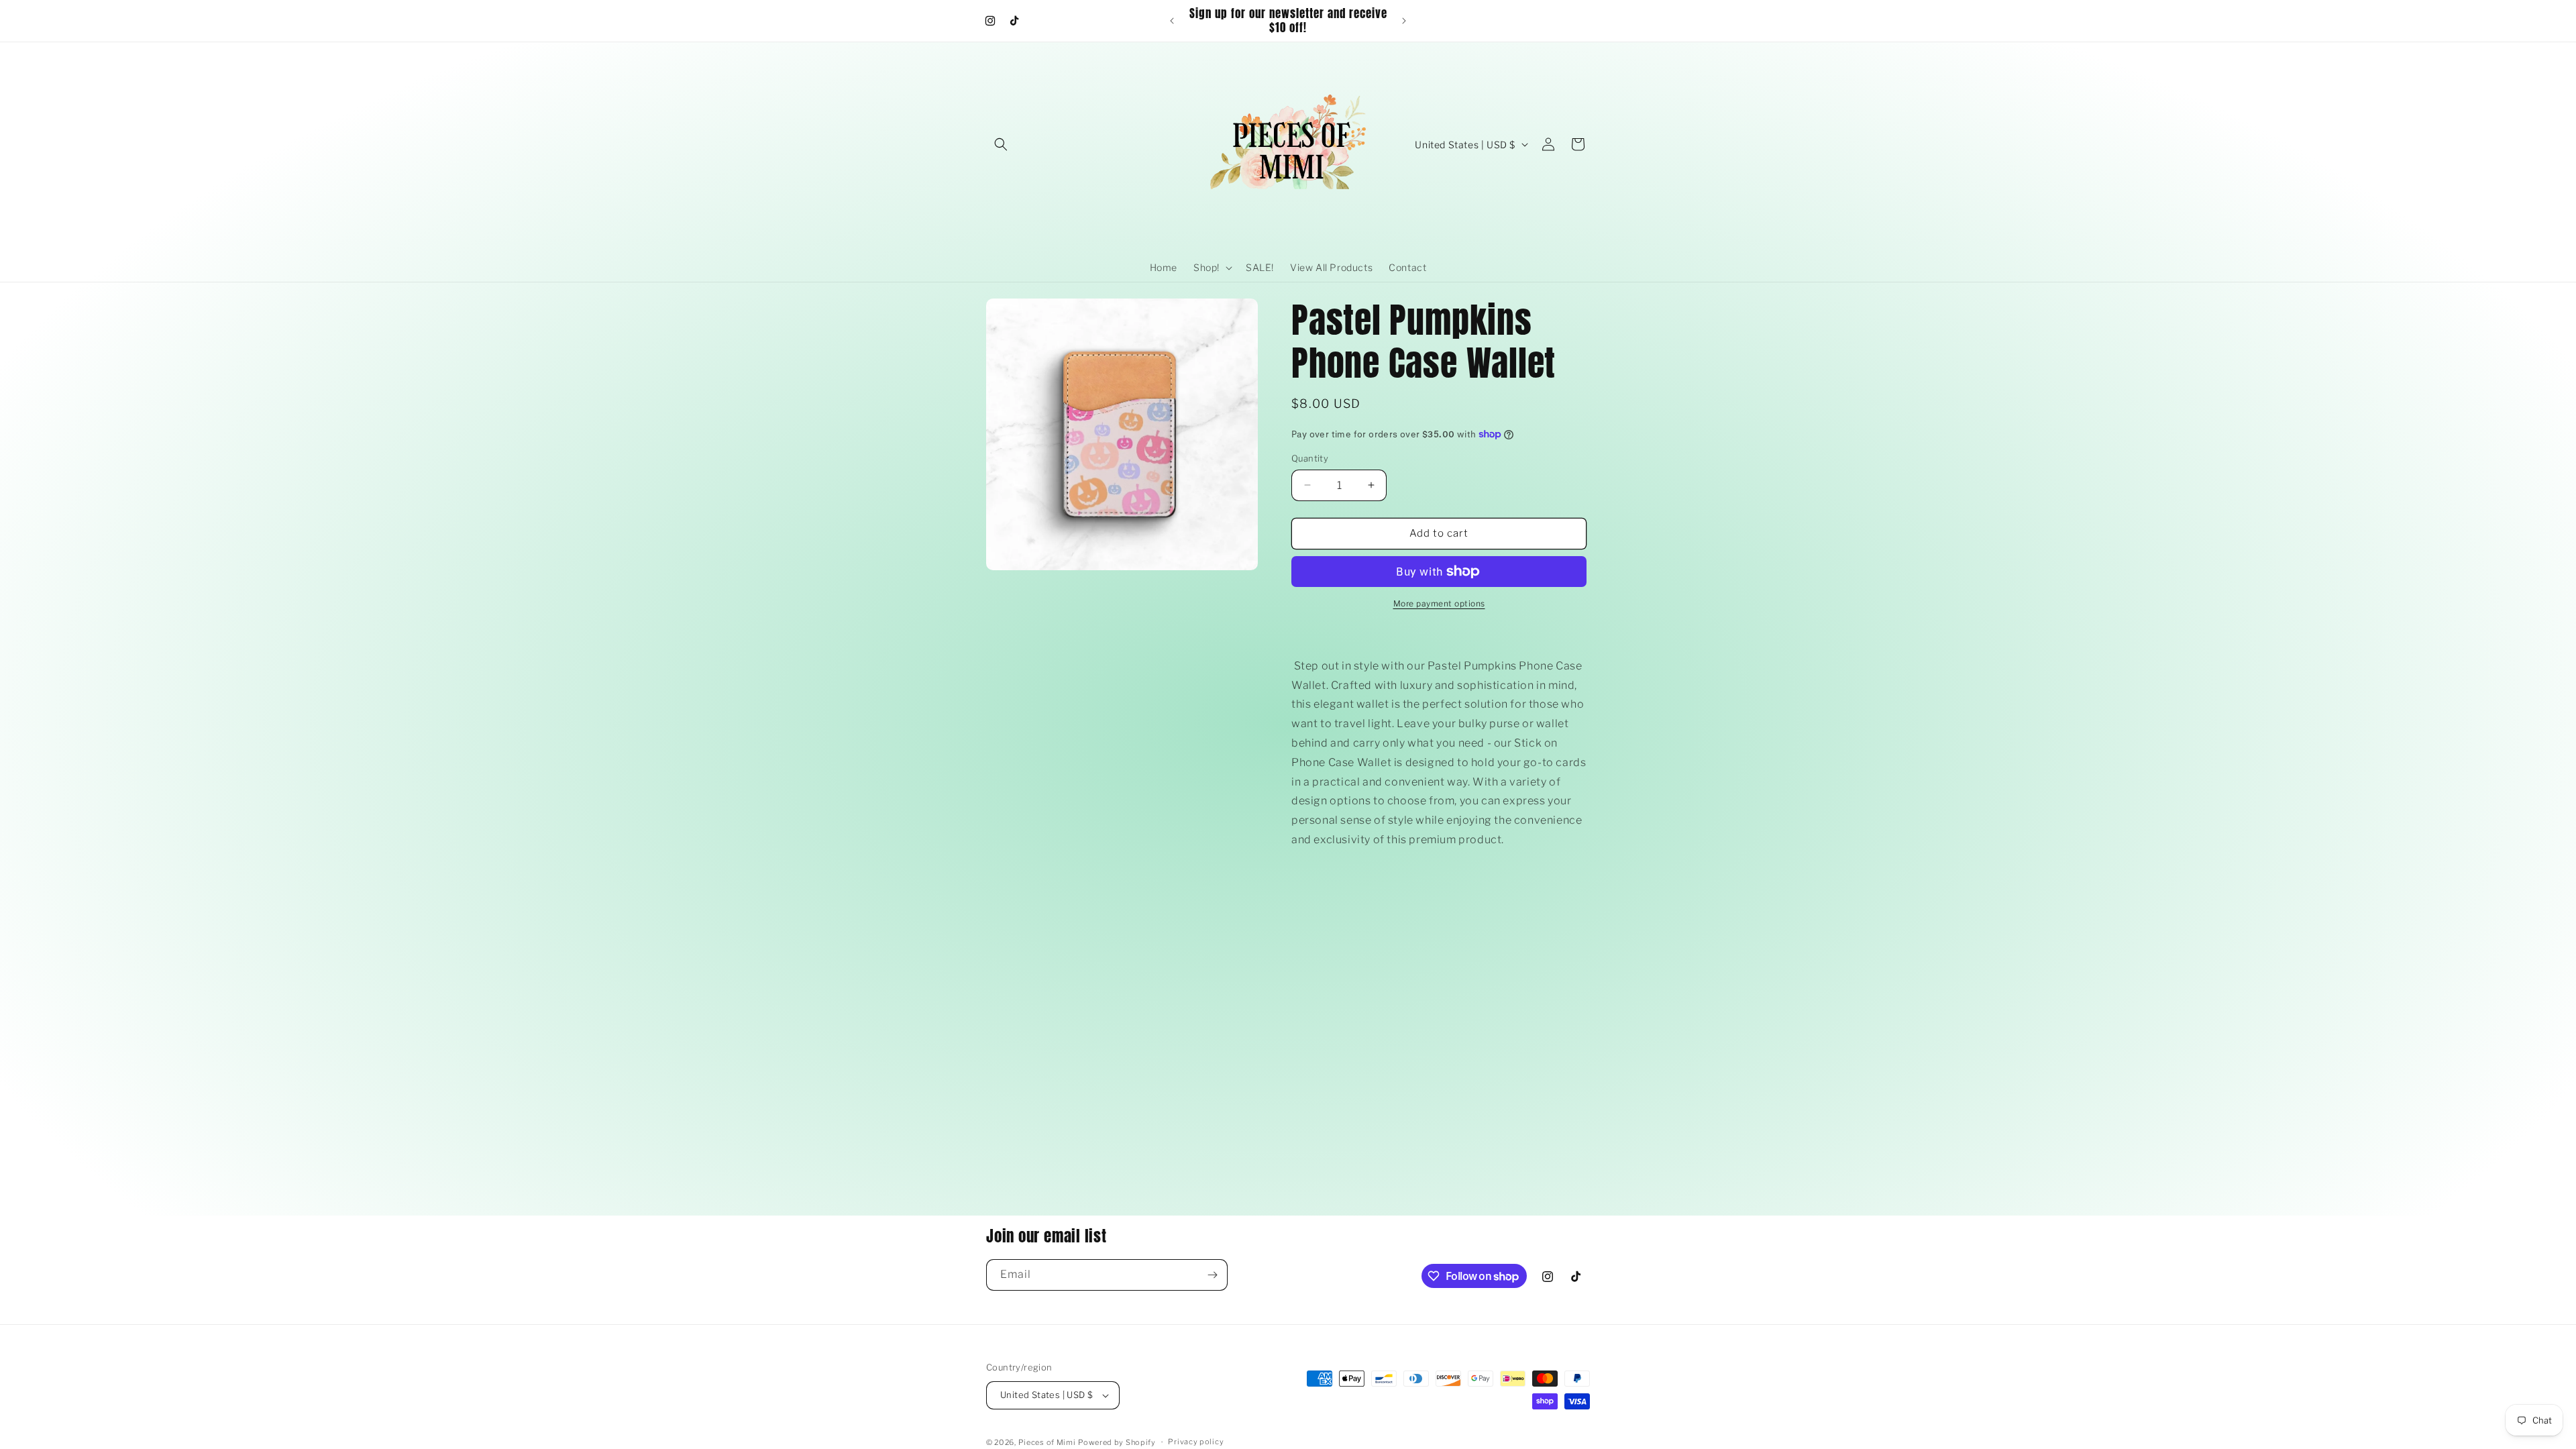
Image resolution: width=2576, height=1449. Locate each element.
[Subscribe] (1212, 1275)
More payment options (1439, 603)
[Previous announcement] (1172, 21)
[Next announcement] (1404, 21)
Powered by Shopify (1117, 1442)
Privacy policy (1196, 1442)
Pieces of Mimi (1047, 1442)
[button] (1001, 144)
